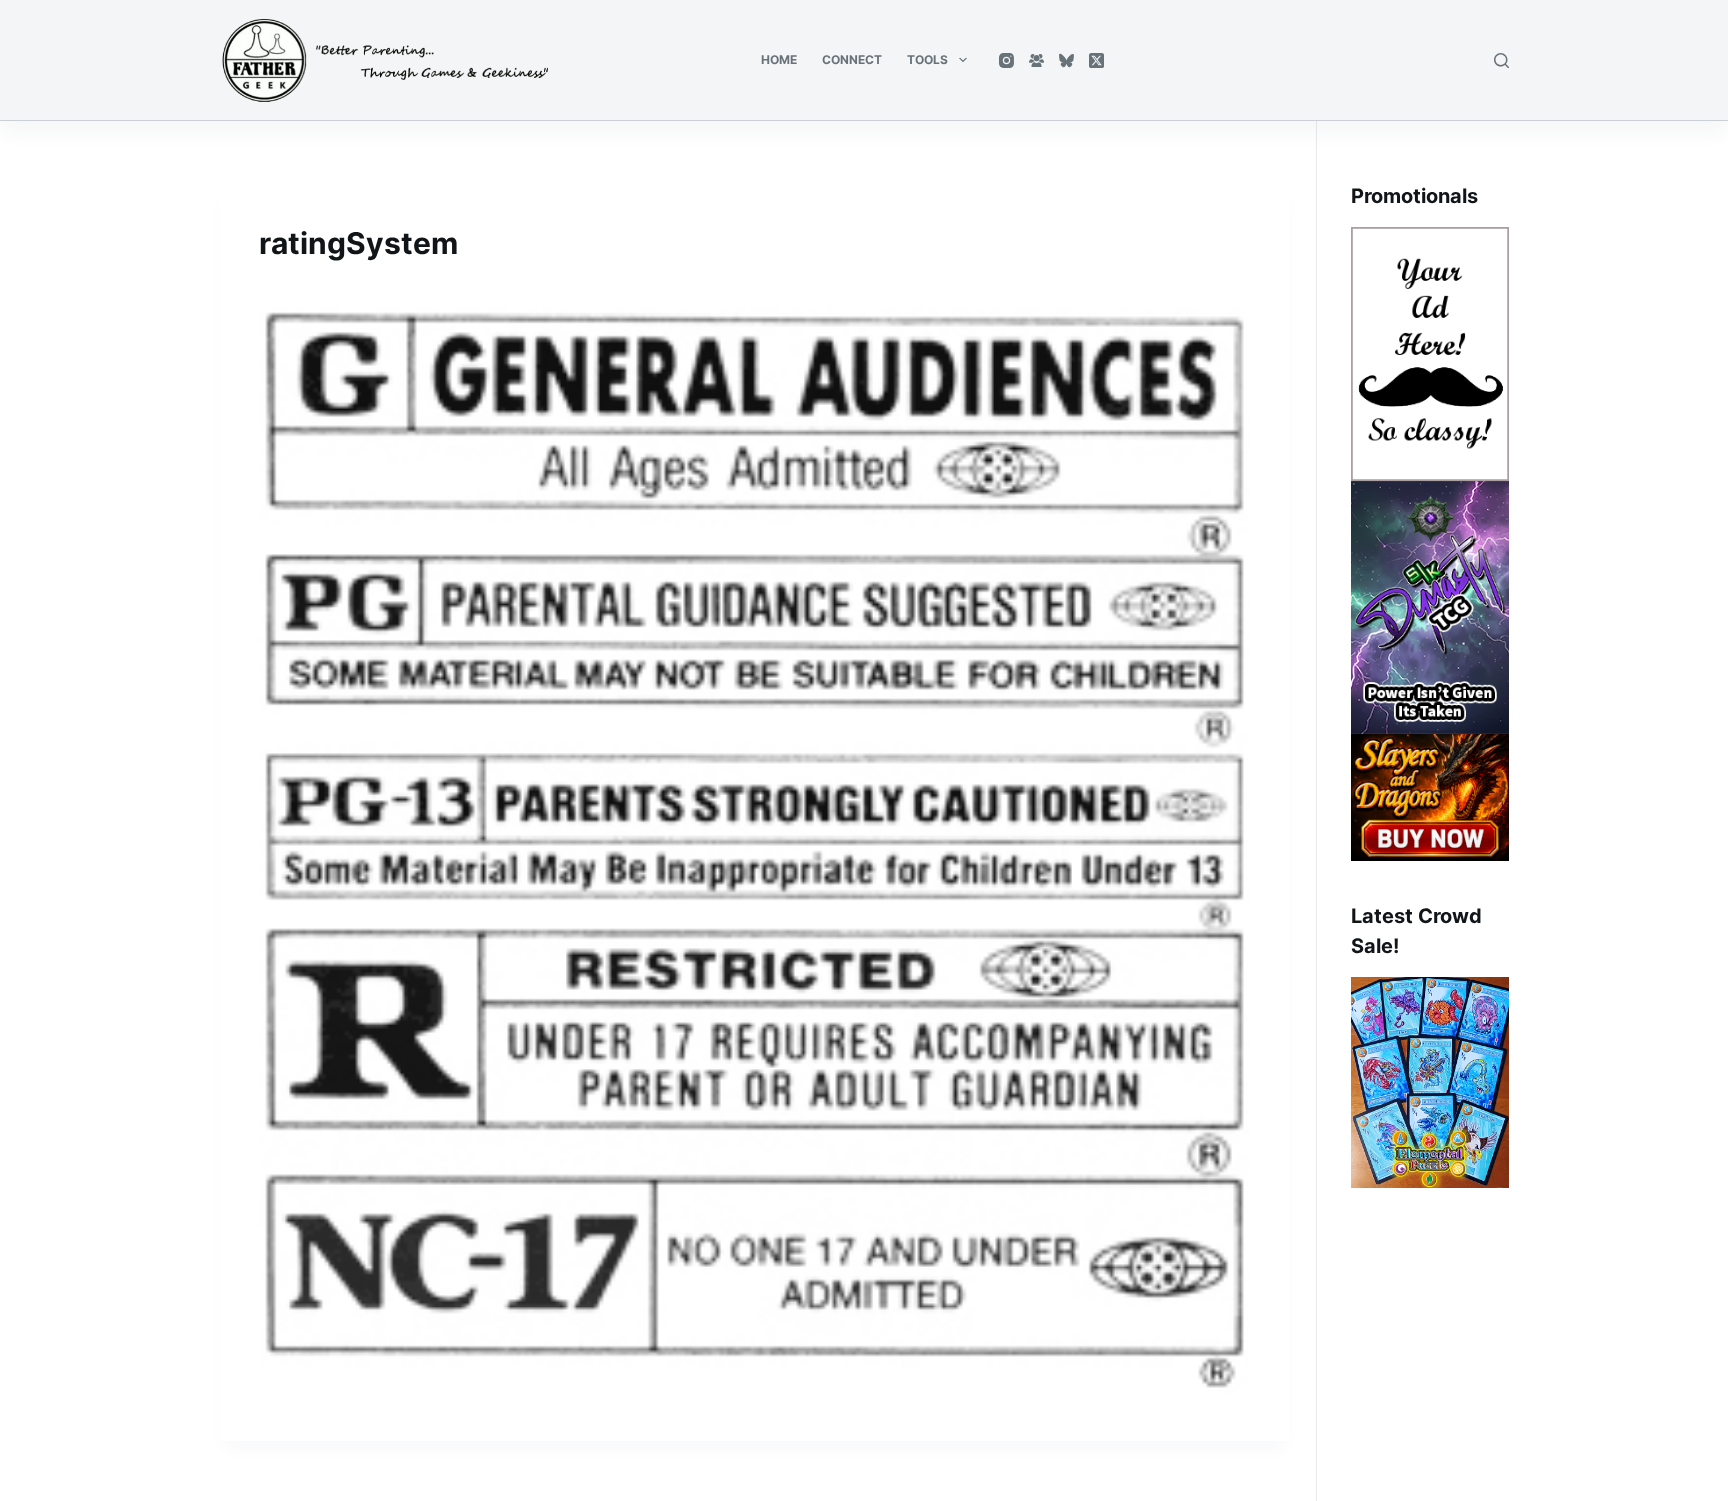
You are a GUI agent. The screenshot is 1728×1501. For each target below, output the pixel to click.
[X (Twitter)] (1096, 60)
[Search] (1501, 60)
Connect (852, 59)
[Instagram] (1006, 60)
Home (779, 59)
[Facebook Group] (1036, 60)
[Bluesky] (1066, 60)
